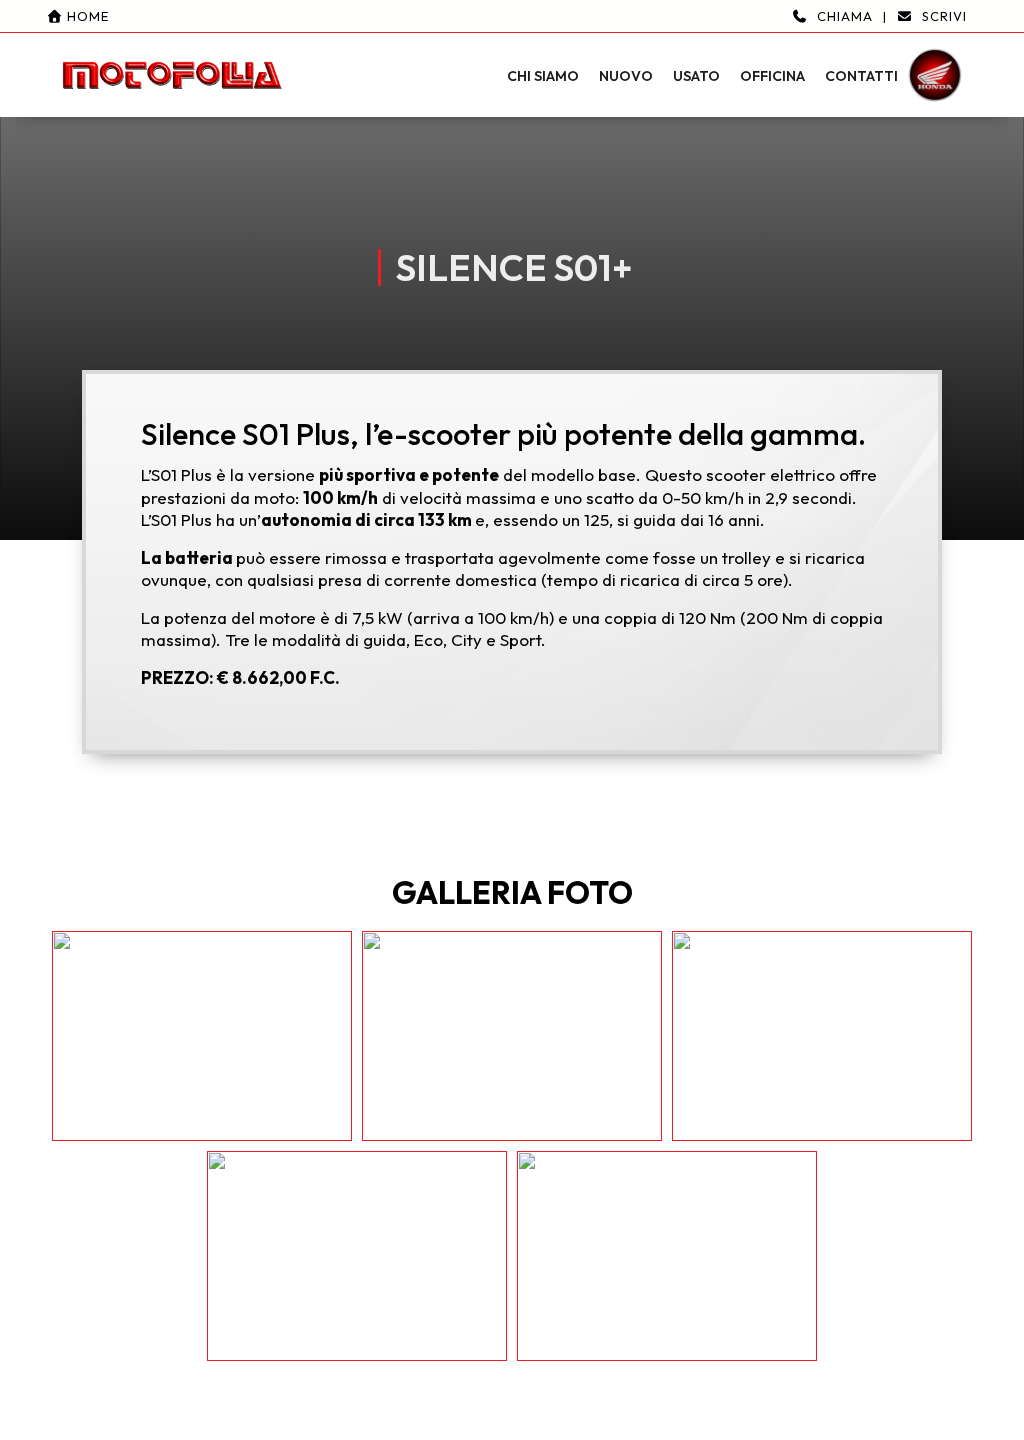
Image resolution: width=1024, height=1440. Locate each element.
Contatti (861, 76)
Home (86, 16)
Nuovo (626, 76)
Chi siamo (543, 76)
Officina (772, 76)
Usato (696, 76)
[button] (512, 58)
